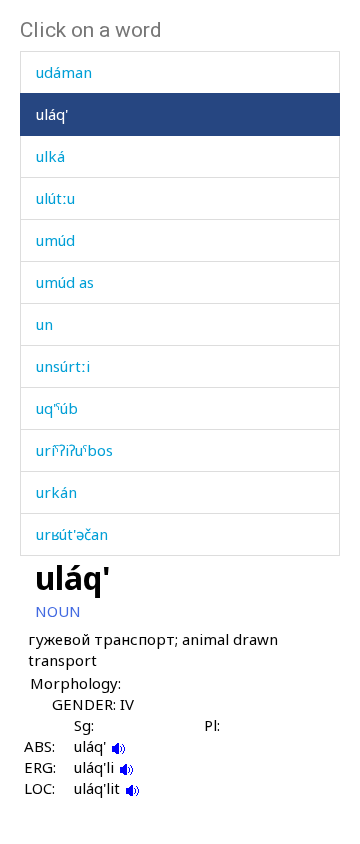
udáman (64, 72)
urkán (56, 492)
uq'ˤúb (57, 408)
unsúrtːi (63, 366)
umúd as (65, 282)
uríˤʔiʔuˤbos (74, 450)
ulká (50, 156)
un (44, 324)
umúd (55, 240)
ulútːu (55, 198)
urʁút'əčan (72, 534)
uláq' (52, 114)
